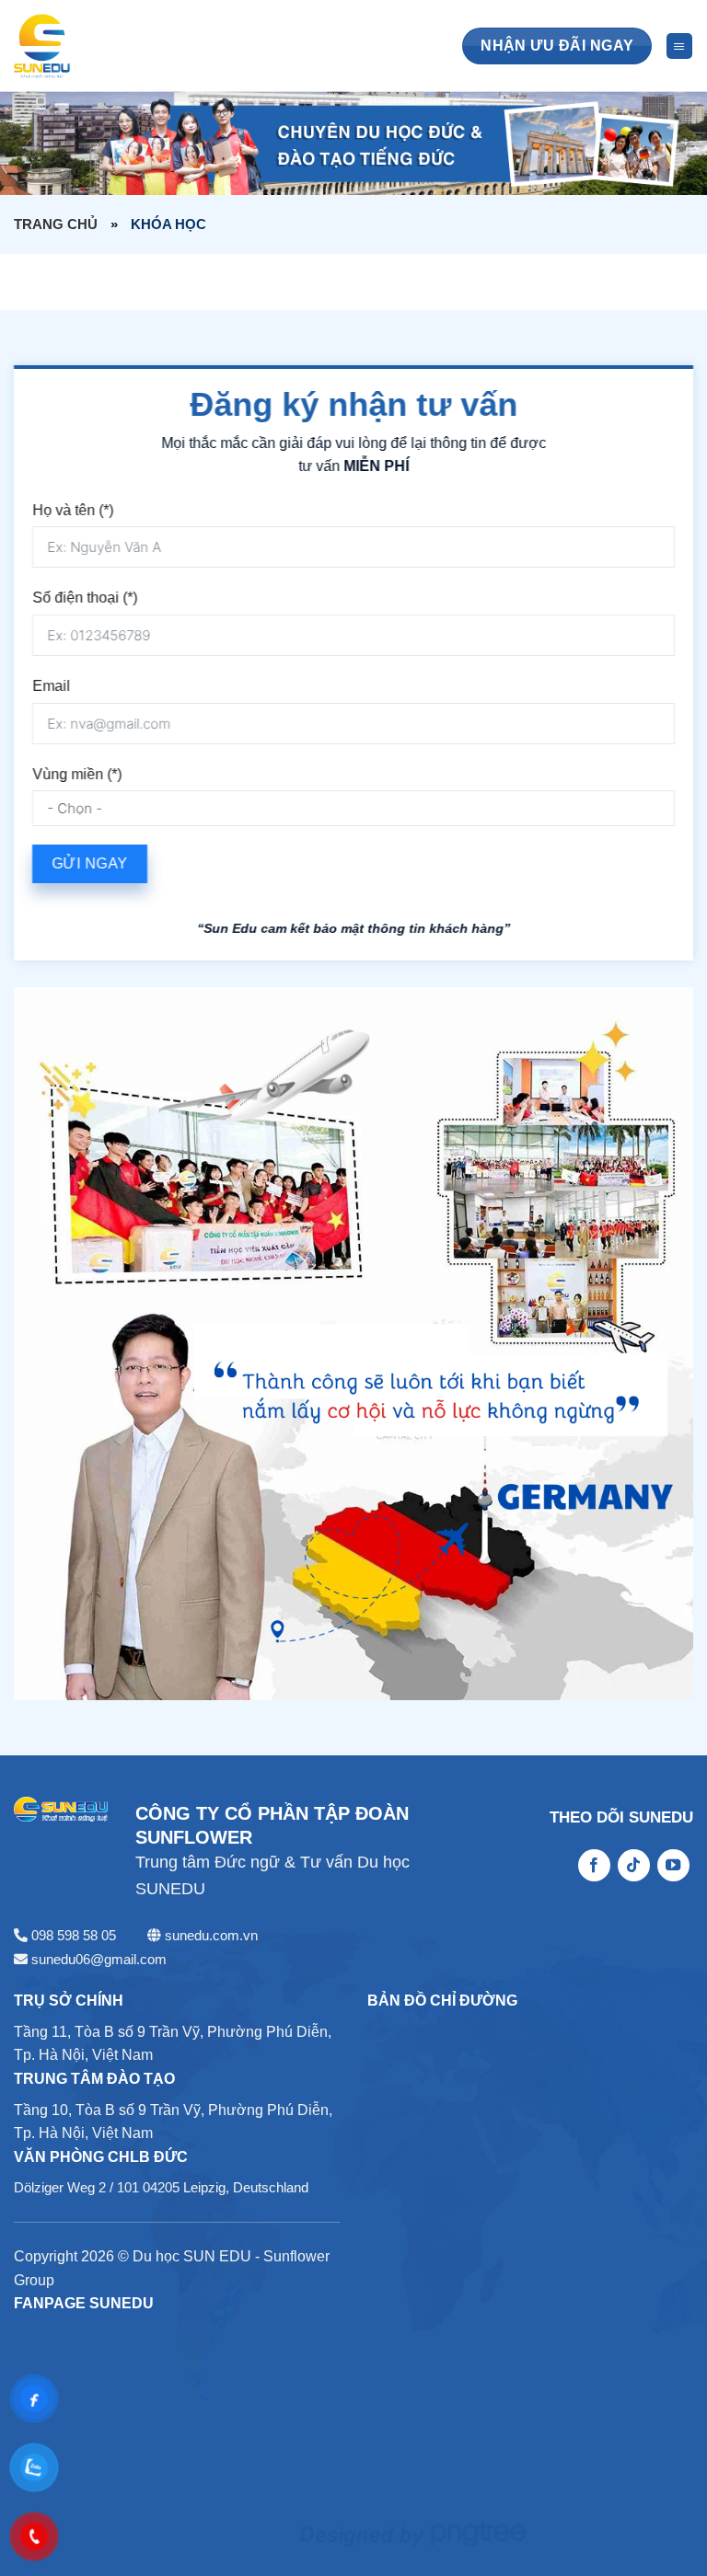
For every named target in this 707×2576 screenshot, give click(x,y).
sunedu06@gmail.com (99, 1959)
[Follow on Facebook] (594, 1866)
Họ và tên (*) (73, 509)
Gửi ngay (90, 863)
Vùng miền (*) (77, 773)
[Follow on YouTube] (673, 1866)
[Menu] (679, 46)
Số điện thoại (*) (85, 598)
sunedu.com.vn (211, 1935)
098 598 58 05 (74, 1935)
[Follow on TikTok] (634, 1866)
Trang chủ (56, 224)
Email (51, 686)
